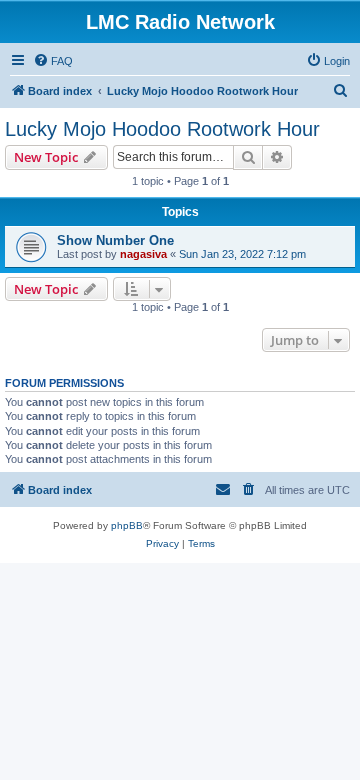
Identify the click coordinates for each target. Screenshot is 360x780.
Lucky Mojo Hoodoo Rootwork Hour (162, 129)
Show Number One (115, 240)
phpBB (127, 525)
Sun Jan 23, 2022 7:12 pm (242, 254)
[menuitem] (53, 61)
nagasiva (143, 254)
